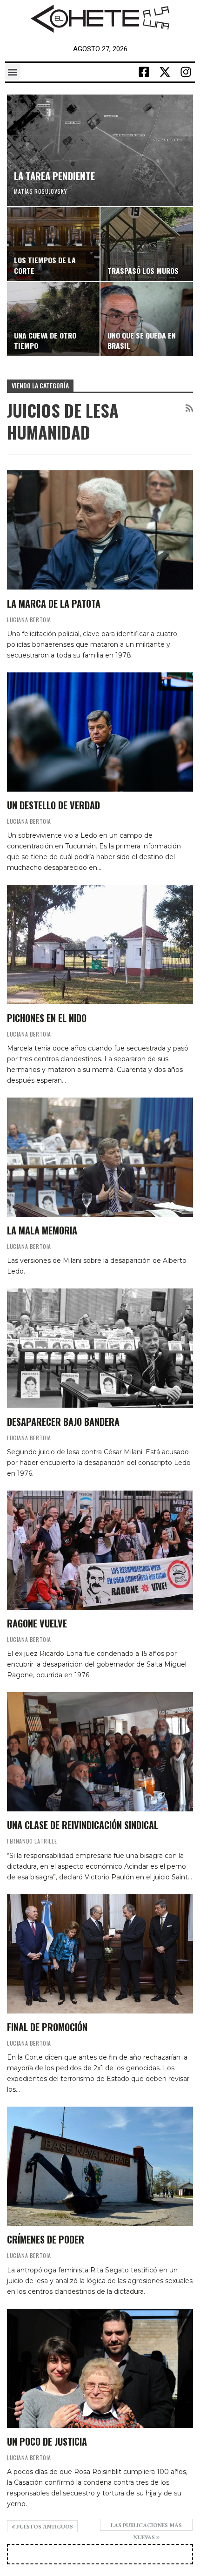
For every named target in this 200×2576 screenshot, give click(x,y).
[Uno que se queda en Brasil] (147, 319)
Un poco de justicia (47, 2441)
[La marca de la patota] (100, 530)
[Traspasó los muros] (147, 244)
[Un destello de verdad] (100, 732)
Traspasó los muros (143, 271)
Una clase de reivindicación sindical (83, 1825)
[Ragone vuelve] (100, 1550)
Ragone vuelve (37, 1623)
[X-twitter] (165, 72)
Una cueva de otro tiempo (45, 340)
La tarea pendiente (54, 176)
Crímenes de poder (46, 2239)
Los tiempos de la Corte (45, 265)
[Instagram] (186, 72)
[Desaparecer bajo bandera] (100, 1348)
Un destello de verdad (53, 805)
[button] (13, 72)
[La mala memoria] (100, 1157)
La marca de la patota (54, 603)
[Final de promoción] (100, 1954)
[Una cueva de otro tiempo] (53, 319)
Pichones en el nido (47, 1018)
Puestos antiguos (44, 2527)
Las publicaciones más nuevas (146, 2526)
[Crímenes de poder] (100, 2166)
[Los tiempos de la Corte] (53, 244)
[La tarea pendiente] (100, 150)
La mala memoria (42, 1230)
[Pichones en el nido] (100, 944)
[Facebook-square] (144, 72)
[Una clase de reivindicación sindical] (100, 1752)
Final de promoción (47, 2027)
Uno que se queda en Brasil (142, 340)
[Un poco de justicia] (100, 2368)
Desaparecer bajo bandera (63, 1422)
